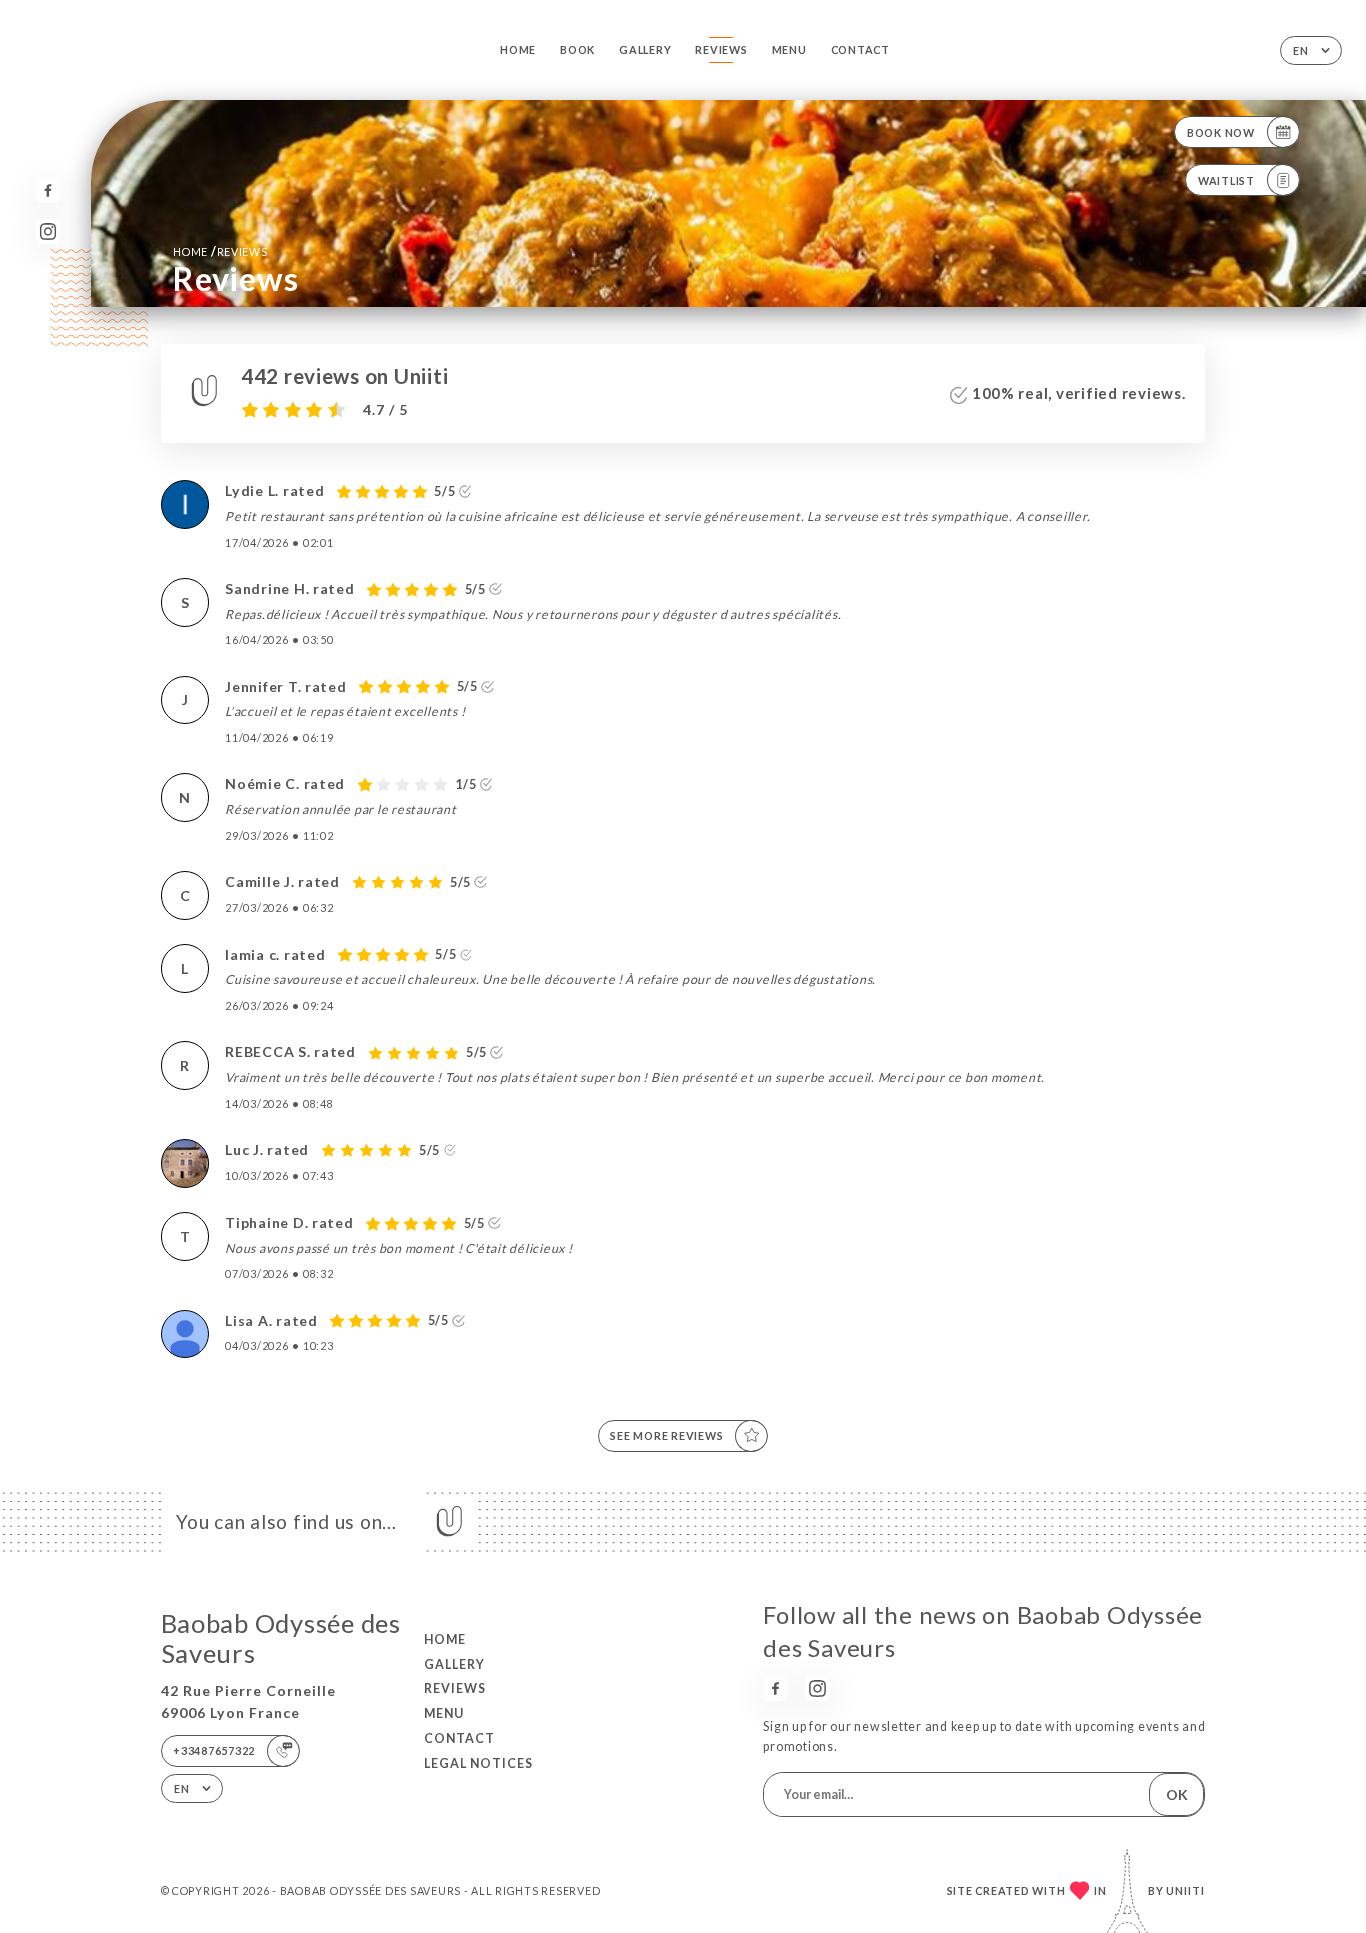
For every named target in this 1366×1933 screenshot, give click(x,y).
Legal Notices (478, 1763)
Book (577, 49)
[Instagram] (48, 231)
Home (518, 49)
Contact (860, 49)
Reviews (721, 49)
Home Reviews (220, 251)
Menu (789, 49)
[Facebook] (48, 190)
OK (1177, 1794)
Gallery (645, 49)
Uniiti (1185, 1890)
